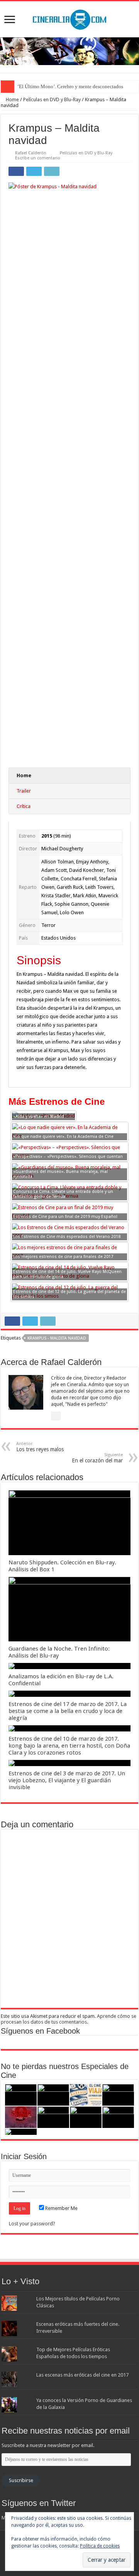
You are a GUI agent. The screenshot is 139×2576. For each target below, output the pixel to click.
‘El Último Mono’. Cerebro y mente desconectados (70, 86)
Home (12, 100)
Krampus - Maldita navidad (57, 1338)
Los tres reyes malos (40, 1447)
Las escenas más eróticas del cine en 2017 (82, 2375)
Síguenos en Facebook (40, 2031)
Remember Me (61, 2208)
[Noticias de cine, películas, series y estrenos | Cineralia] (69, 18)
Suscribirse (21, 2480)
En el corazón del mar (97, 1458)
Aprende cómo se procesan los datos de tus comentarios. (69, 2019)
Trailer (24, 791)
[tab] (69, 775)
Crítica (24, 806)
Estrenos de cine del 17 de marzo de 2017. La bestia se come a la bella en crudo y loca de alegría (68, 1711)
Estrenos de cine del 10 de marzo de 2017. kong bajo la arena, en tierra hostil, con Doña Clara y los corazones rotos (69, 1746)
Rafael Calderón (31, 153)
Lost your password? (32, 2224)
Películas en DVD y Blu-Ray (52, 100)
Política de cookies (100, 2546)
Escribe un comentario (38, 158)
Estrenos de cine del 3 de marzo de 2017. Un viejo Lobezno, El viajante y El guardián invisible (67, 1780)
